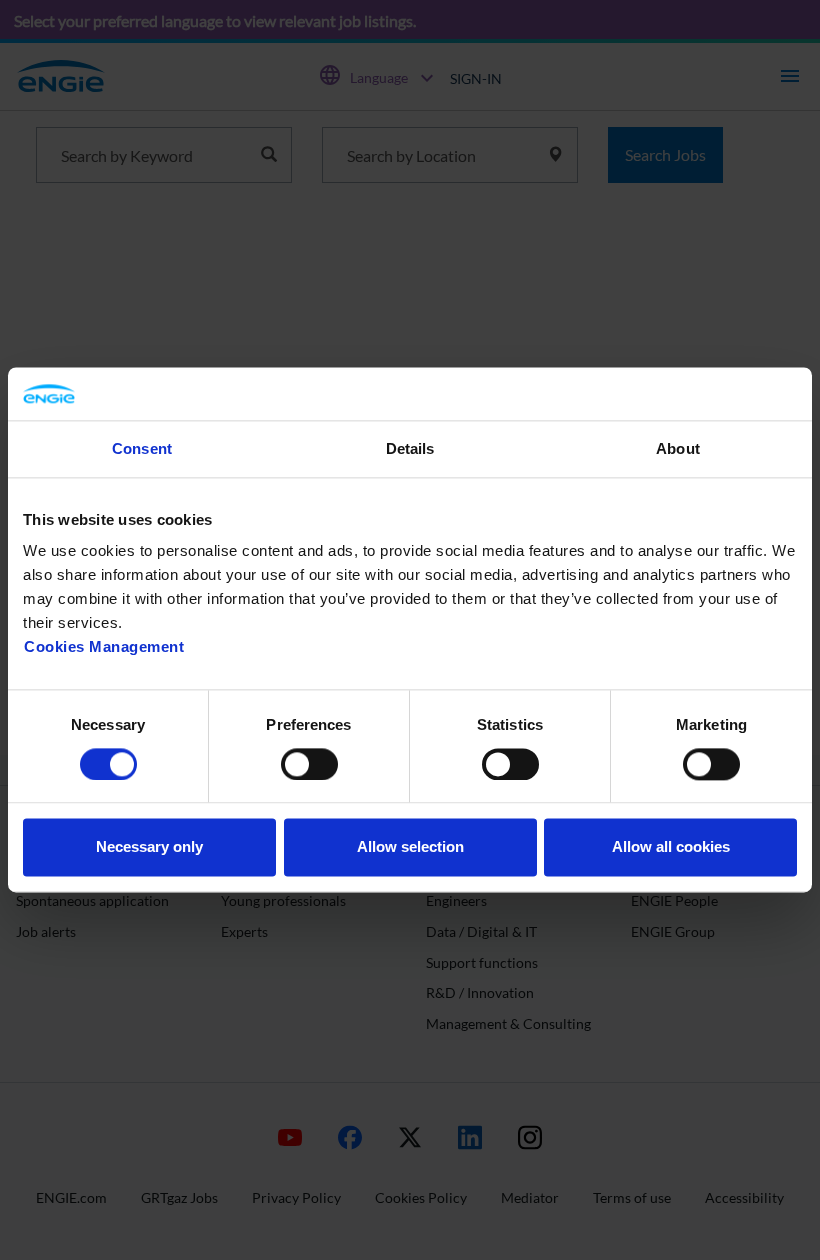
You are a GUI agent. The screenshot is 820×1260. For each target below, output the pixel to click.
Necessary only (149, 847)
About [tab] (678, 448)
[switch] (309, 764)
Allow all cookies (671, 847)
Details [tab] (410, 448)
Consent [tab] (142, 448)
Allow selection (410, 847)
